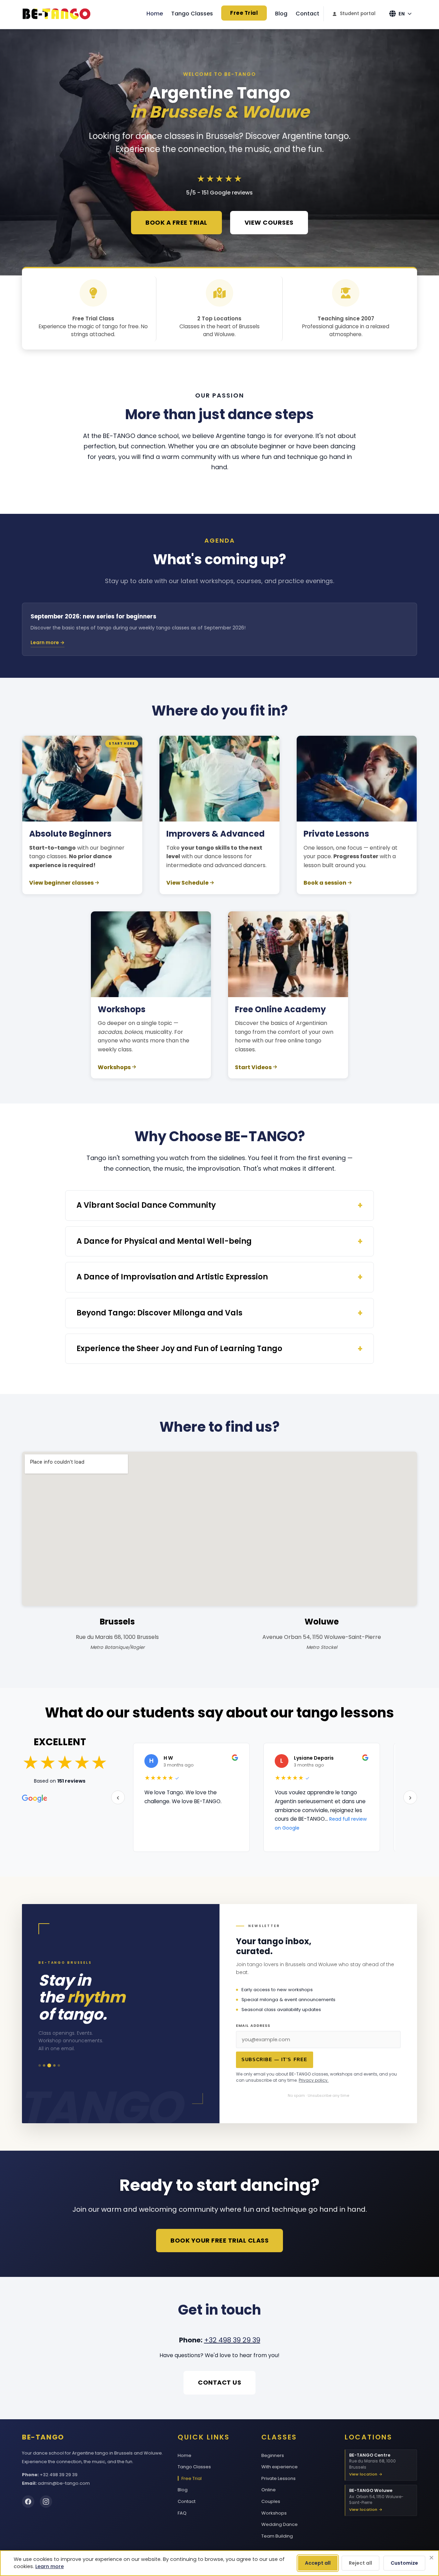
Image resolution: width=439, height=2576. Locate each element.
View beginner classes (61, 883)
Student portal (358, 14)
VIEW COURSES (269, 222)
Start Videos (253, 1067)
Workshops (114, 1067)
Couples (271, 2501)
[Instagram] (46, 2502)
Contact (307, 14)
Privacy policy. (314, 2080)
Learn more (50, 2566)
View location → (366, 2474)
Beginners (273, 2455)
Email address (253, 2026)
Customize (404, 2563)
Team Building (277, 2536)
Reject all (360, 2563)
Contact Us (219, 2382)
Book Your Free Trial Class (219, 2240)
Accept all (318, 2563)
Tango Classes (192, 14)
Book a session (325, 883)
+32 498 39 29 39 (232, 2340)
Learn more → (48, 642)
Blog (281, 14)
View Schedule (187, 883)
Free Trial (244, 13)
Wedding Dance (280, 2524)
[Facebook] (28, 2502)
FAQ (182, 2513)
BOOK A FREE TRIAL (176, 222)
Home (155, 14)
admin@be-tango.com (64, 2483)
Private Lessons (278, 2478)
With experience (280, 2467)
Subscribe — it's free (274, 2060)
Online (269, 2490)
